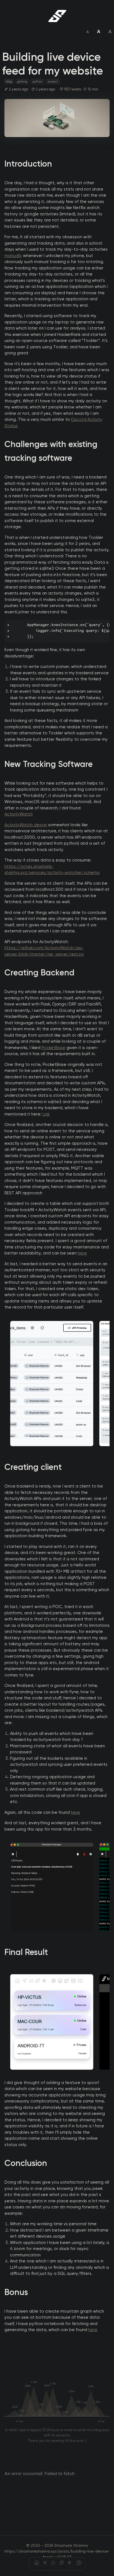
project (53, 81)
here (82, 1253)
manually (13, 256)
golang (22, 81)
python (37, 81)
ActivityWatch (19, 814)
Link (46, 1114)
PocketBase (53, 1048)
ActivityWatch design (26, 825)
